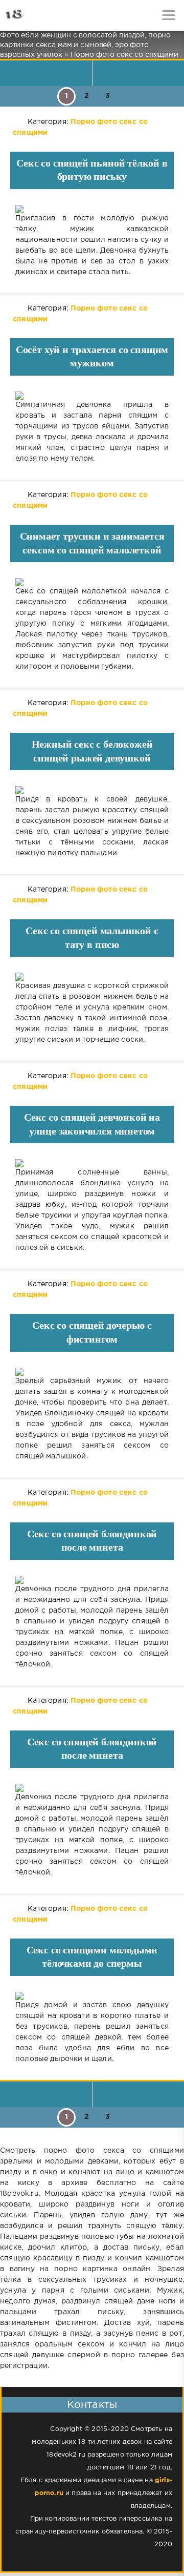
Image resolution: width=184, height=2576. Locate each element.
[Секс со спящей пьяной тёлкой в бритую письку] (92, 209)
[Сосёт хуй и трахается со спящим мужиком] (92, 396)
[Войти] (46, 15)
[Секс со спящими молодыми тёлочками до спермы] (92, 1996)
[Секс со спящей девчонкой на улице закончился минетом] (92, 1163)
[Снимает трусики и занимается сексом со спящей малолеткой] (92, 582)
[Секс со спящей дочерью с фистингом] (92, 1372)
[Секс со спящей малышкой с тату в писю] (92, 977)
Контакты (92, 2405)
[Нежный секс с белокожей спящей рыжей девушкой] (92, 790)
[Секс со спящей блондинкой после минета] (92, 1580)
